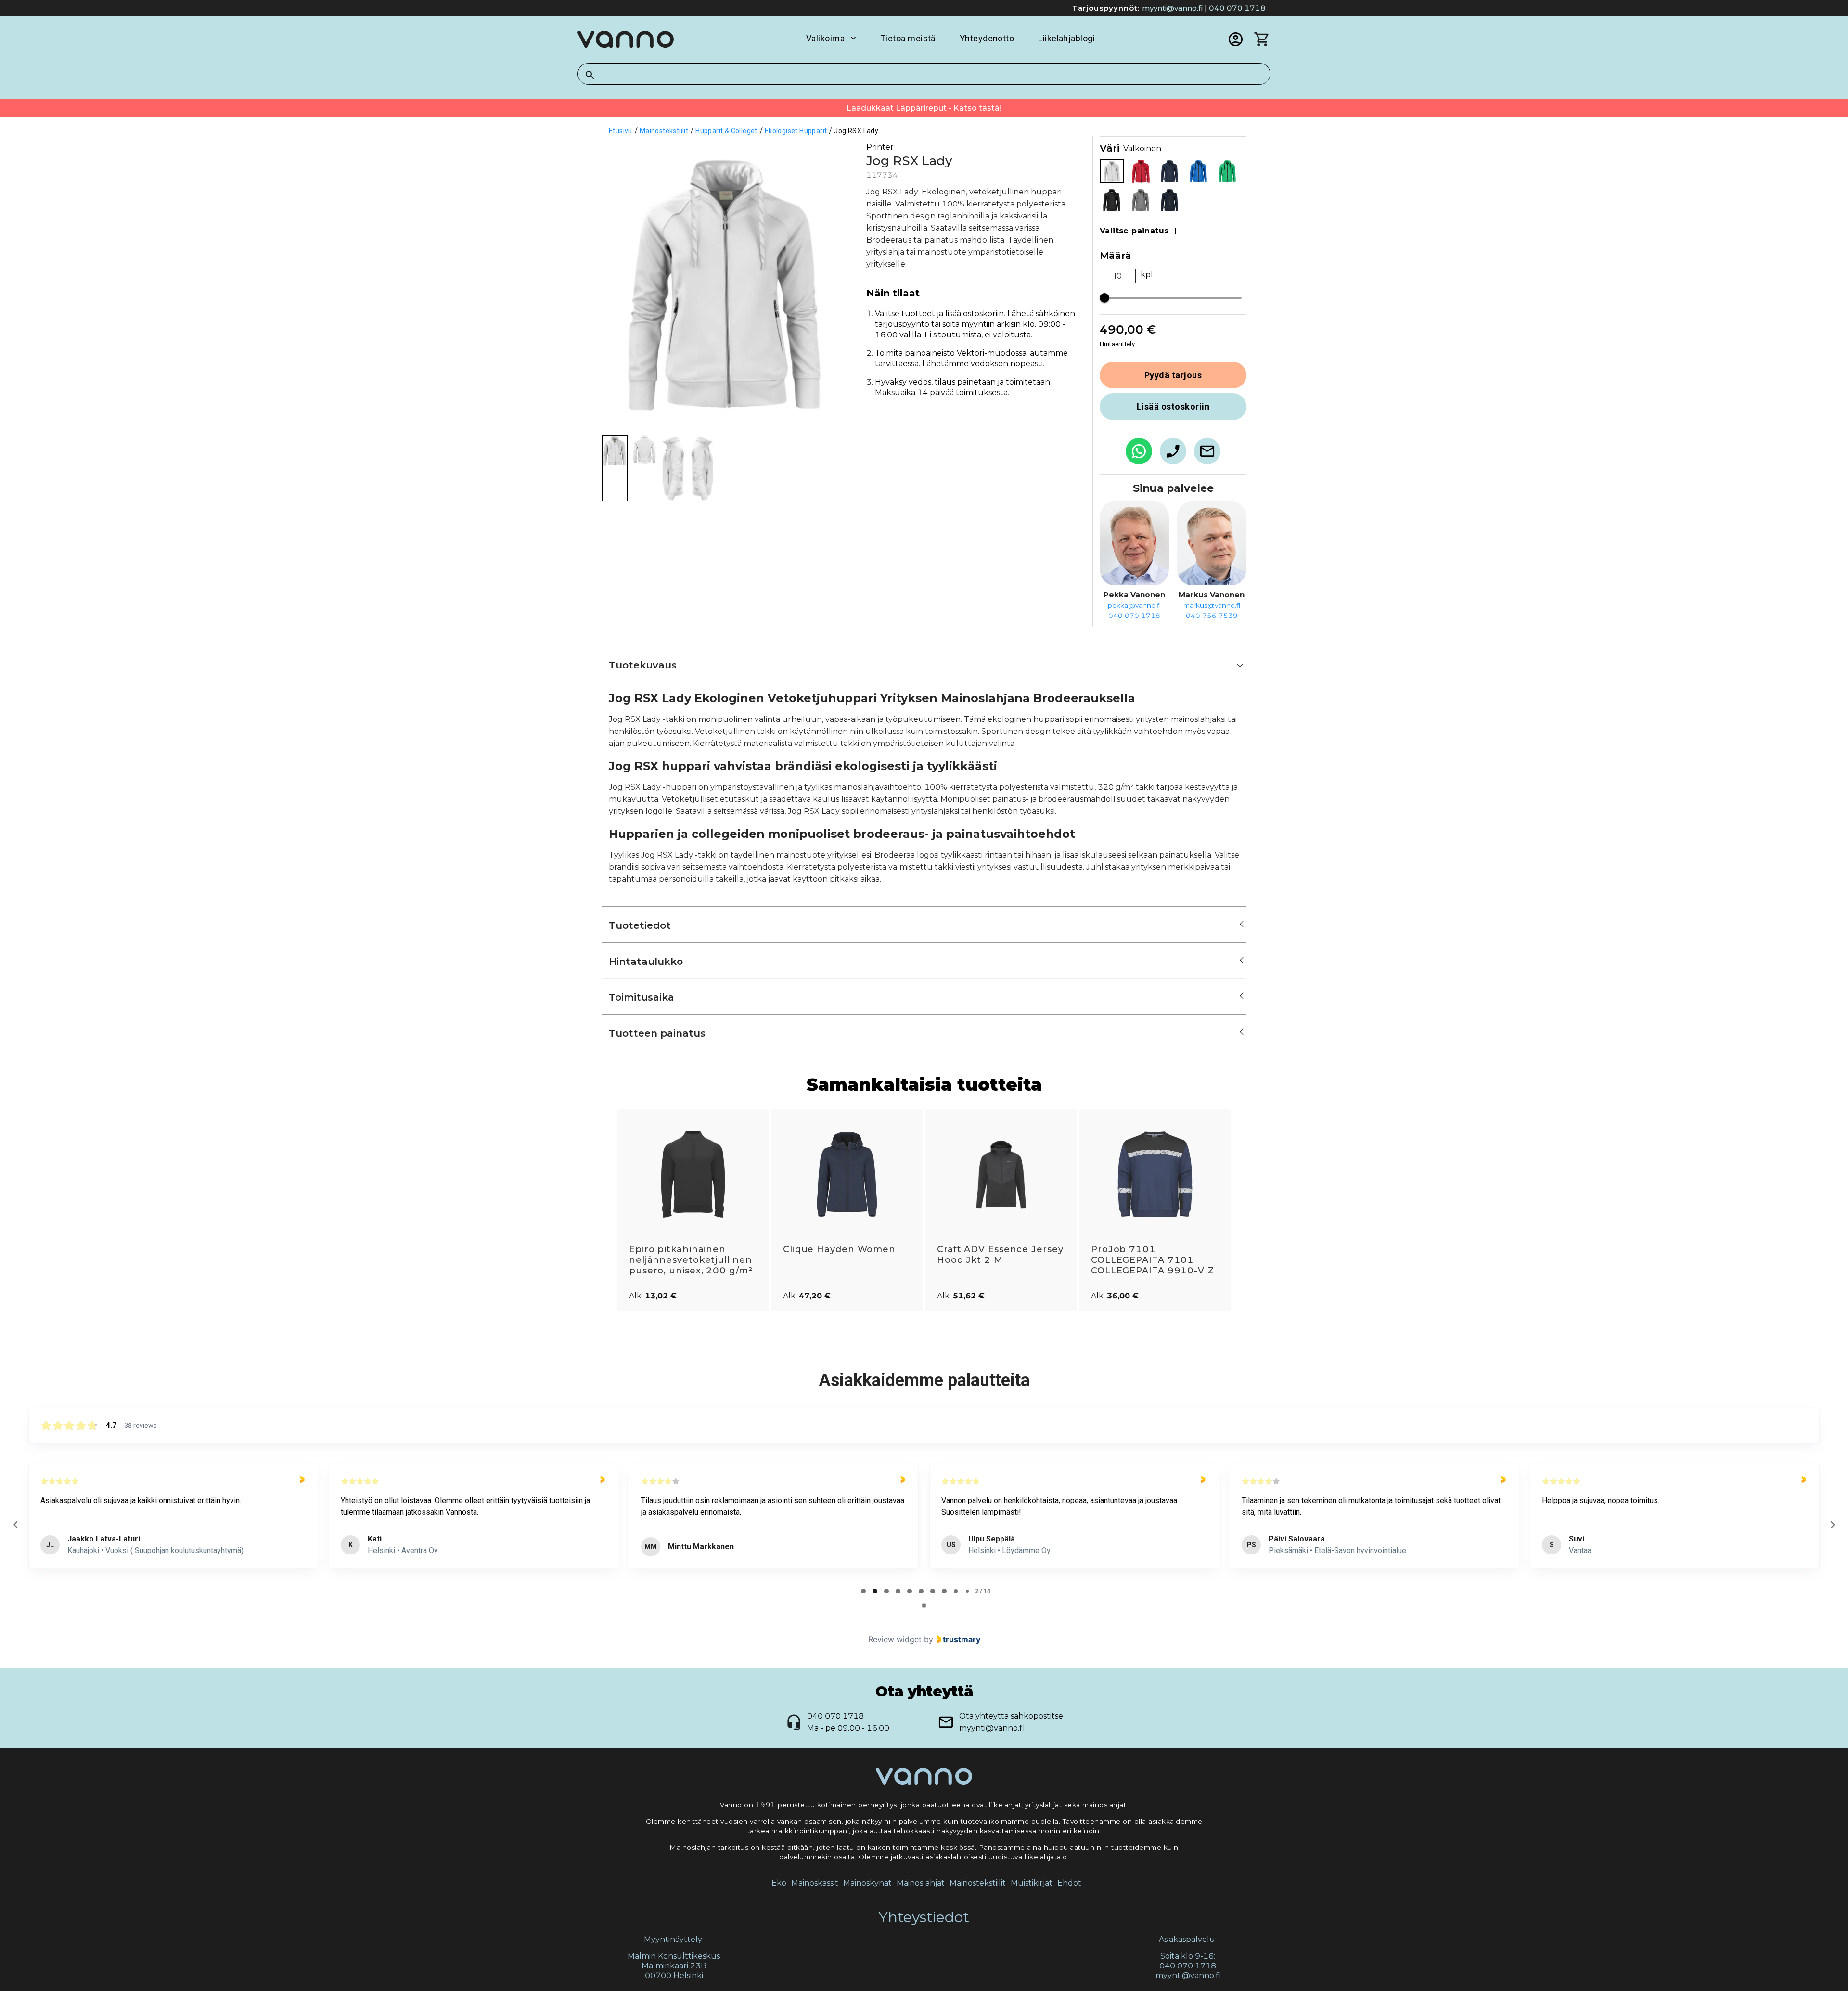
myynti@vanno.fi (1172, 8)
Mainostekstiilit (978, 1883)
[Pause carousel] (924, 1606)
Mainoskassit (815, 1883)
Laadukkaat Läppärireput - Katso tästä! (924, 108)
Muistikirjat (1032, 1883)
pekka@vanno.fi (1134, 605)
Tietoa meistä (908, 38)
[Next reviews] (1832, 1525)
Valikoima (825, 38)
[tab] (863, 1591)
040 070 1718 (1237, 8)
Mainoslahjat (921, 1883)
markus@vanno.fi (1212, 605)
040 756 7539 (1212, 616)
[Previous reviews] (15, 1525)
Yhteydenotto (987, 38)
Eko (779, 1883)
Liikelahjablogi (1066, 38)
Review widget (895, 1639)
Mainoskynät (867, 1883)
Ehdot (1069, 1883)
